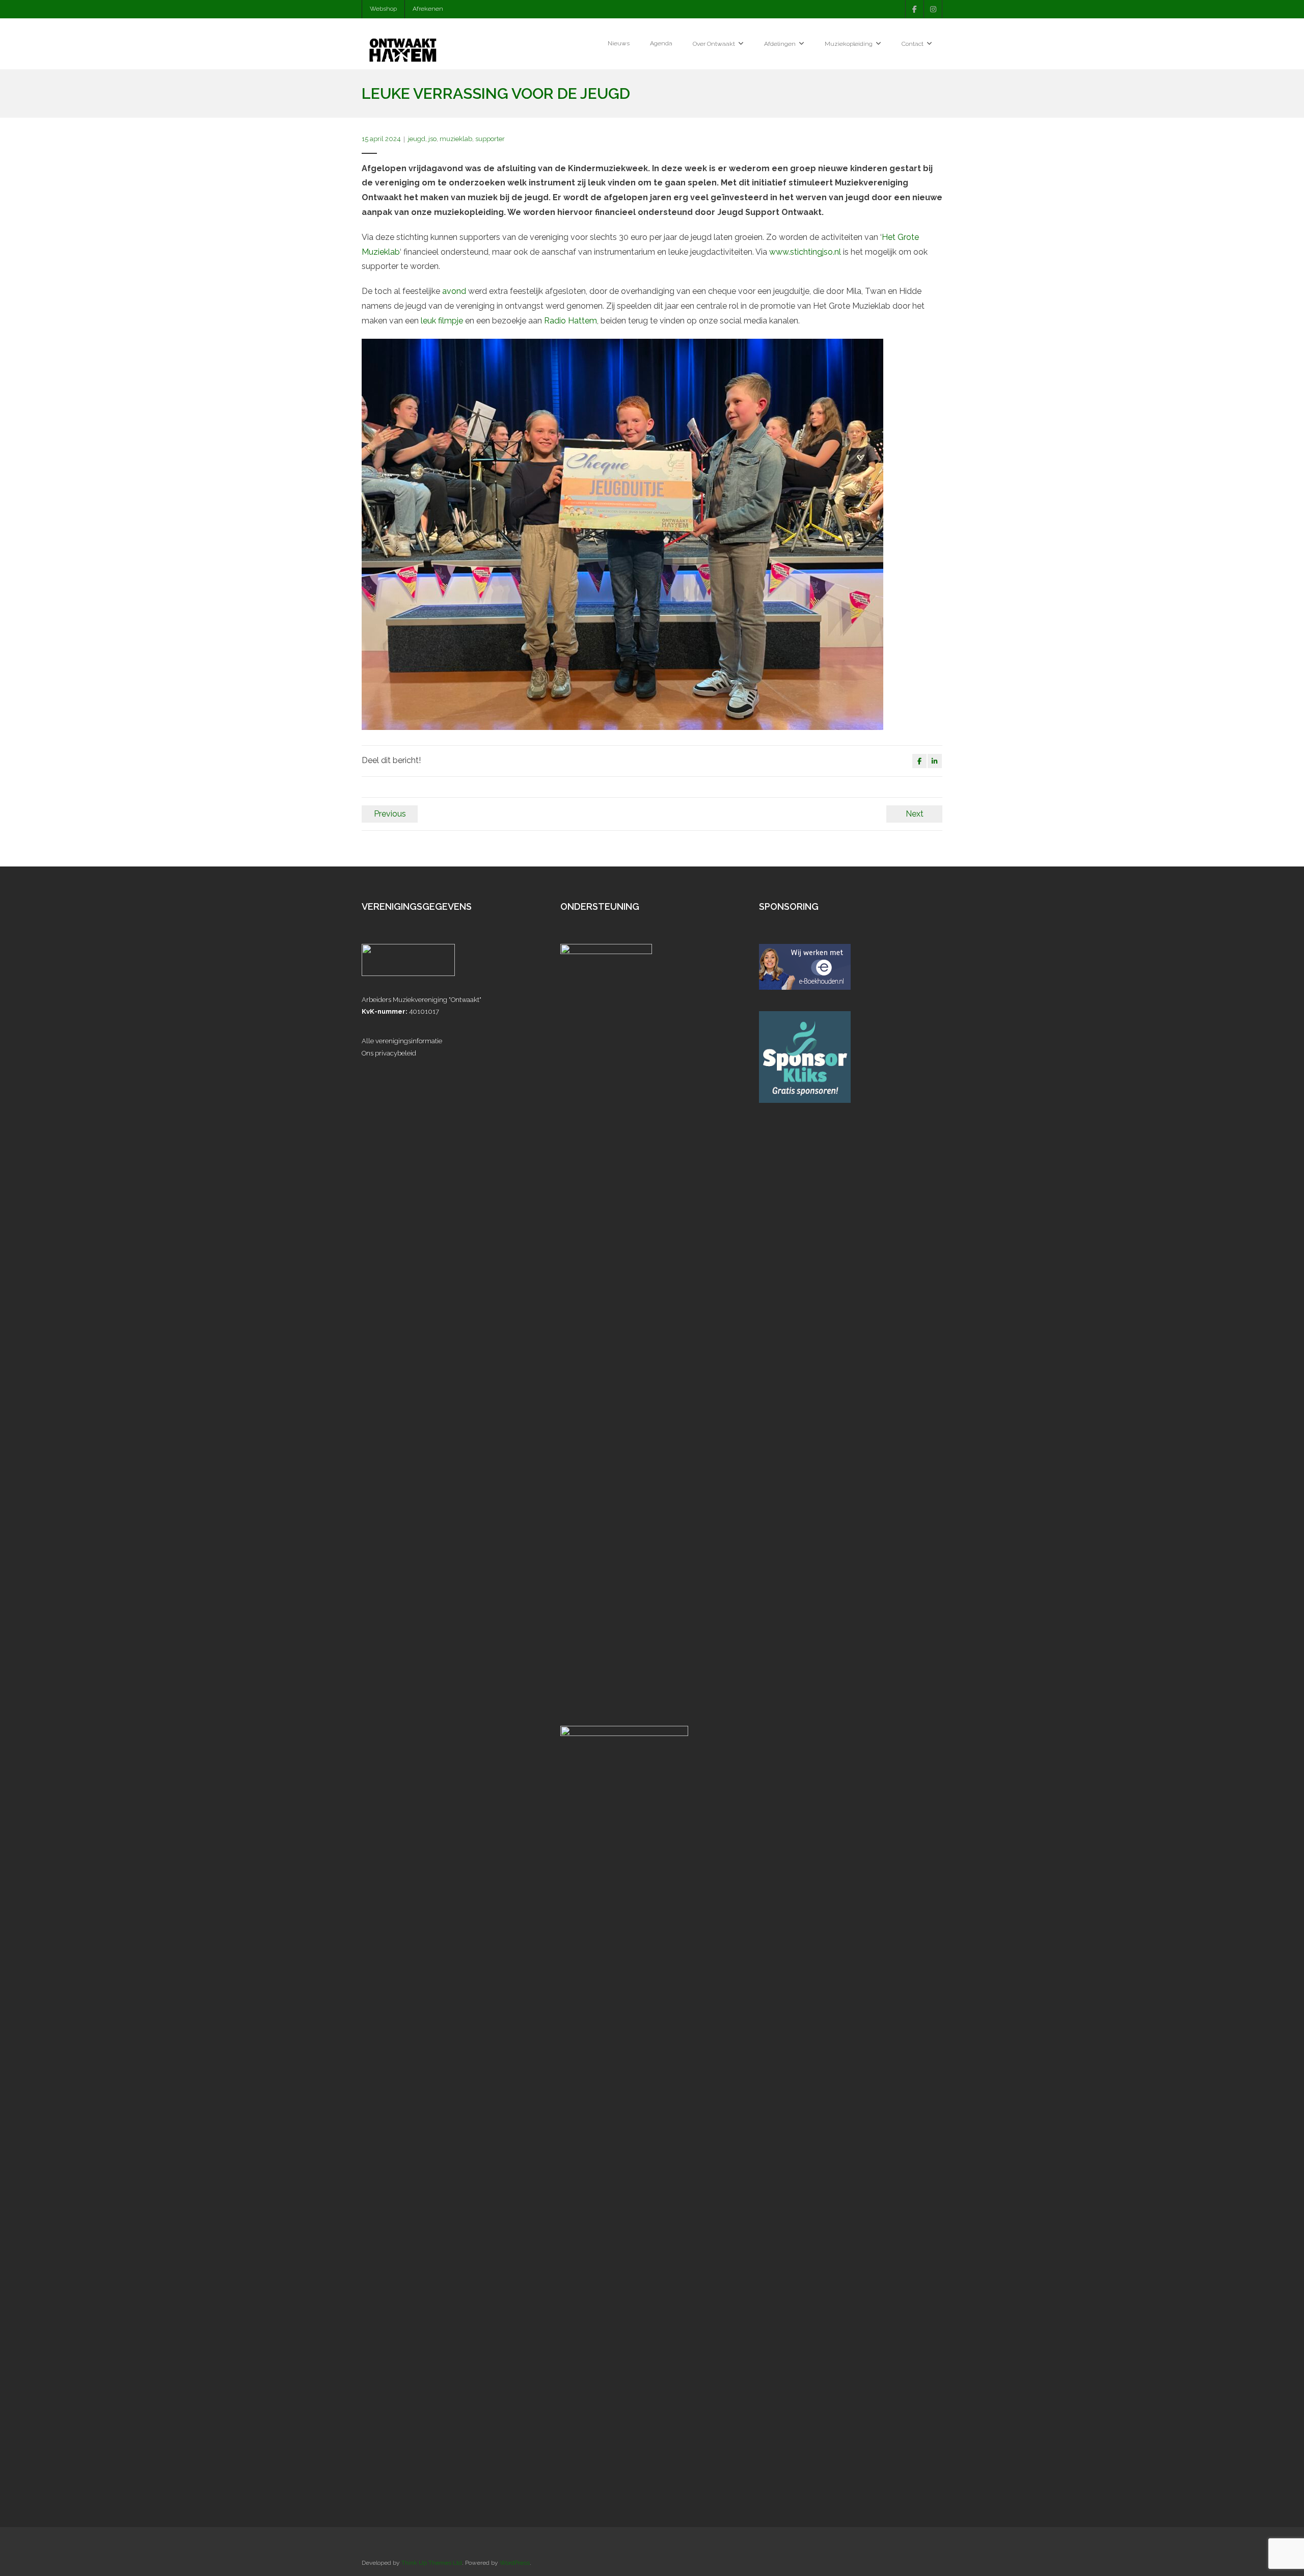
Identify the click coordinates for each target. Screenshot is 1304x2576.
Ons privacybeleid (389, 1053)
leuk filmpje (442, 321)
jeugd (417, 139)
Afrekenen (428, 9)
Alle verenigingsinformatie (402, 1041)
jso (432, 139)
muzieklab (456, 139)
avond (454, 291)
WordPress (515, 2563)
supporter (490, 139)
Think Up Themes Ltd (432, 2563)
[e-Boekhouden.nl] (805, 987)
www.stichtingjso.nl (805, 252)
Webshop (383, 9)
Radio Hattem (570, 321)
